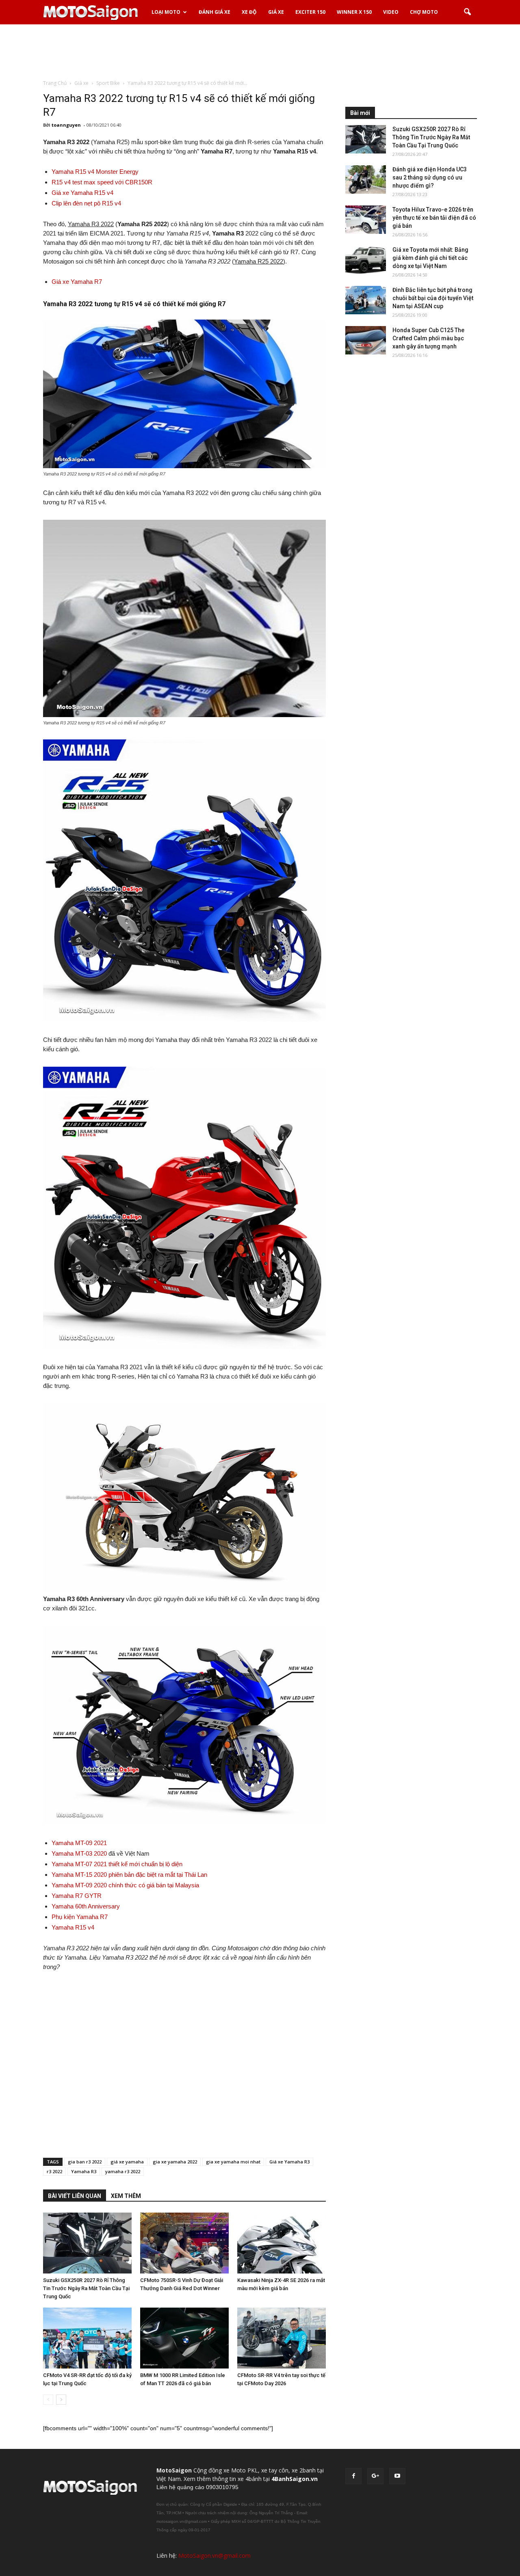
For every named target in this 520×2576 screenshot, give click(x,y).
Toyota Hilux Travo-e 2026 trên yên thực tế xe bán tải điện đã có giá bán (434, 218)
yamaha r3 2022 (123, 2171)
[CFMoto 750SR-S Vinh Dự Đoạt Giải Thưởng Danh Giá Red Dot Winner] (184, 2243)
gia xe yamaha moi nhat (233, 2162)
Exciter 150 (310, 12)
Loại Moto (166, 12)
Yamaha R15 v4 (73, 1927)
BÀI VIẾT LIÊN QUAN (75, 2196)
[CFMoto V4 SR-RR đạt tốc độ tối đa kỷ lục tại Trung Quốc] (87, 2338)
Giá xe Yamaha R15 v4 (82, 193)
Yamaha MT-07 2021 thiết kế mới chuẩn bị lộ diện (117, 1864)
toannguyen (66, 125)
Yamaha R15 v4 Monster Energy (95, 172)
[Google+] (375, 2476)
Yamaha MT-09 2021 (79, 1843)
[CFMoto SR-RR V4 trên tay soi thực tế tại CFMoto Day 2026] (282, 2338)
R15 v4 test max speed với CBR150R (102, 182)
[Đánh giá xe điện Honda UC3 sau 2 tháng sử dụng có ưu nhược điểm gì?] (366, 179)
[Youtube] (397, 2476)
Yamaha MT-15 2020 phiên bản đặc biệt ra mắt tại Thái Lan (129, 1875)
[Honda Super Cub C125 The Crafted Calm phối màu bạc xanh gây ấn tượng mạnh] (366, 340)
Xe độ (249, 12)
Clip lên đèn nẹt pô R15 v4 (86, 203)
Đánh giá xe (214, 12)
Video (391, 12)
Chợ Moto (424, 12)
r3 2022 (54, 2171)
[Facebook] (353, 2476)
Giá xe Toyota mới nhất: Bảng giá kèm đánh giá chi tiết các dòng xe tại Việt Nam (430, 258)
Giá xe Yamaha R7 (77, 282)
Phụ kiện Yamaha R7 (80, 1917)
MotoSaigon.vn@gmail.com (214, 2555)
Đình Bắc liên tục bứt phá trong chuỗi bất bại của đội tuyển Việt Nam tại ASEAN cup (433, 298)
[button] (467, 12)
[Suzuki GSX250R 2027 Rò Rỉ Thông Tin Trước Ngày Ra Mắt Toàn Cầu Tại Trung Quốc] (87, 2243)
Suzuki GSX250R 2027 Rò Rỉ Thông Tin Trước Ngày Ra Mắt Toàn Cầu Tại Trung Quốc (86, 2288)
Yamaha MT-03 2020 (79, 1853)
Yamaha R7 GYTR (77, 1896)
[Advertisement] (260, 52)
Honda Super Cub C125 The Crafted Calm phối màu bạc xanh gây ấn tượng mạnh (428, 338)
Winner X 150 (354, 12)
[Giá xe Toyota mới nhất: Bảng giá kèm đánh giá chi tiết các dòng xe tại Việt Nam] (366, 260)
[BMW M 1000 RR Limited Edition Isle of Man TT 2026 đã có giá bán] (184, 2338)
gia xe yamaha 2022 (175, 2162)
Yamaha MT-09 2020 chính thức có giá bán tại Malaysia (125, 1885)
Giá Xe (276, 12)
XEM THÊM (126, 2196)
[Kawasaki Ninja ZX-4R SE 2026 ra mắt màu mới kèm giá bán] (282, 2243)
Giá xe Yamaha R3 (289, 2162)
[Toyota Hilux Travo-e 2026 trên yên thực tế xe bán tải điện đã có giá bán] (366, 220)
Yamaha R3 (84, 2171)
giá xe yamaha (127, 2162)
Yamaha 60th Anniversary (86, 1906)
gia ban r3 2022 (85, 2162)
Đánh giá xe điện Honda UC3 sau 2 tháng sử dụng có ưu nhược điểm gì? (430, 177)
